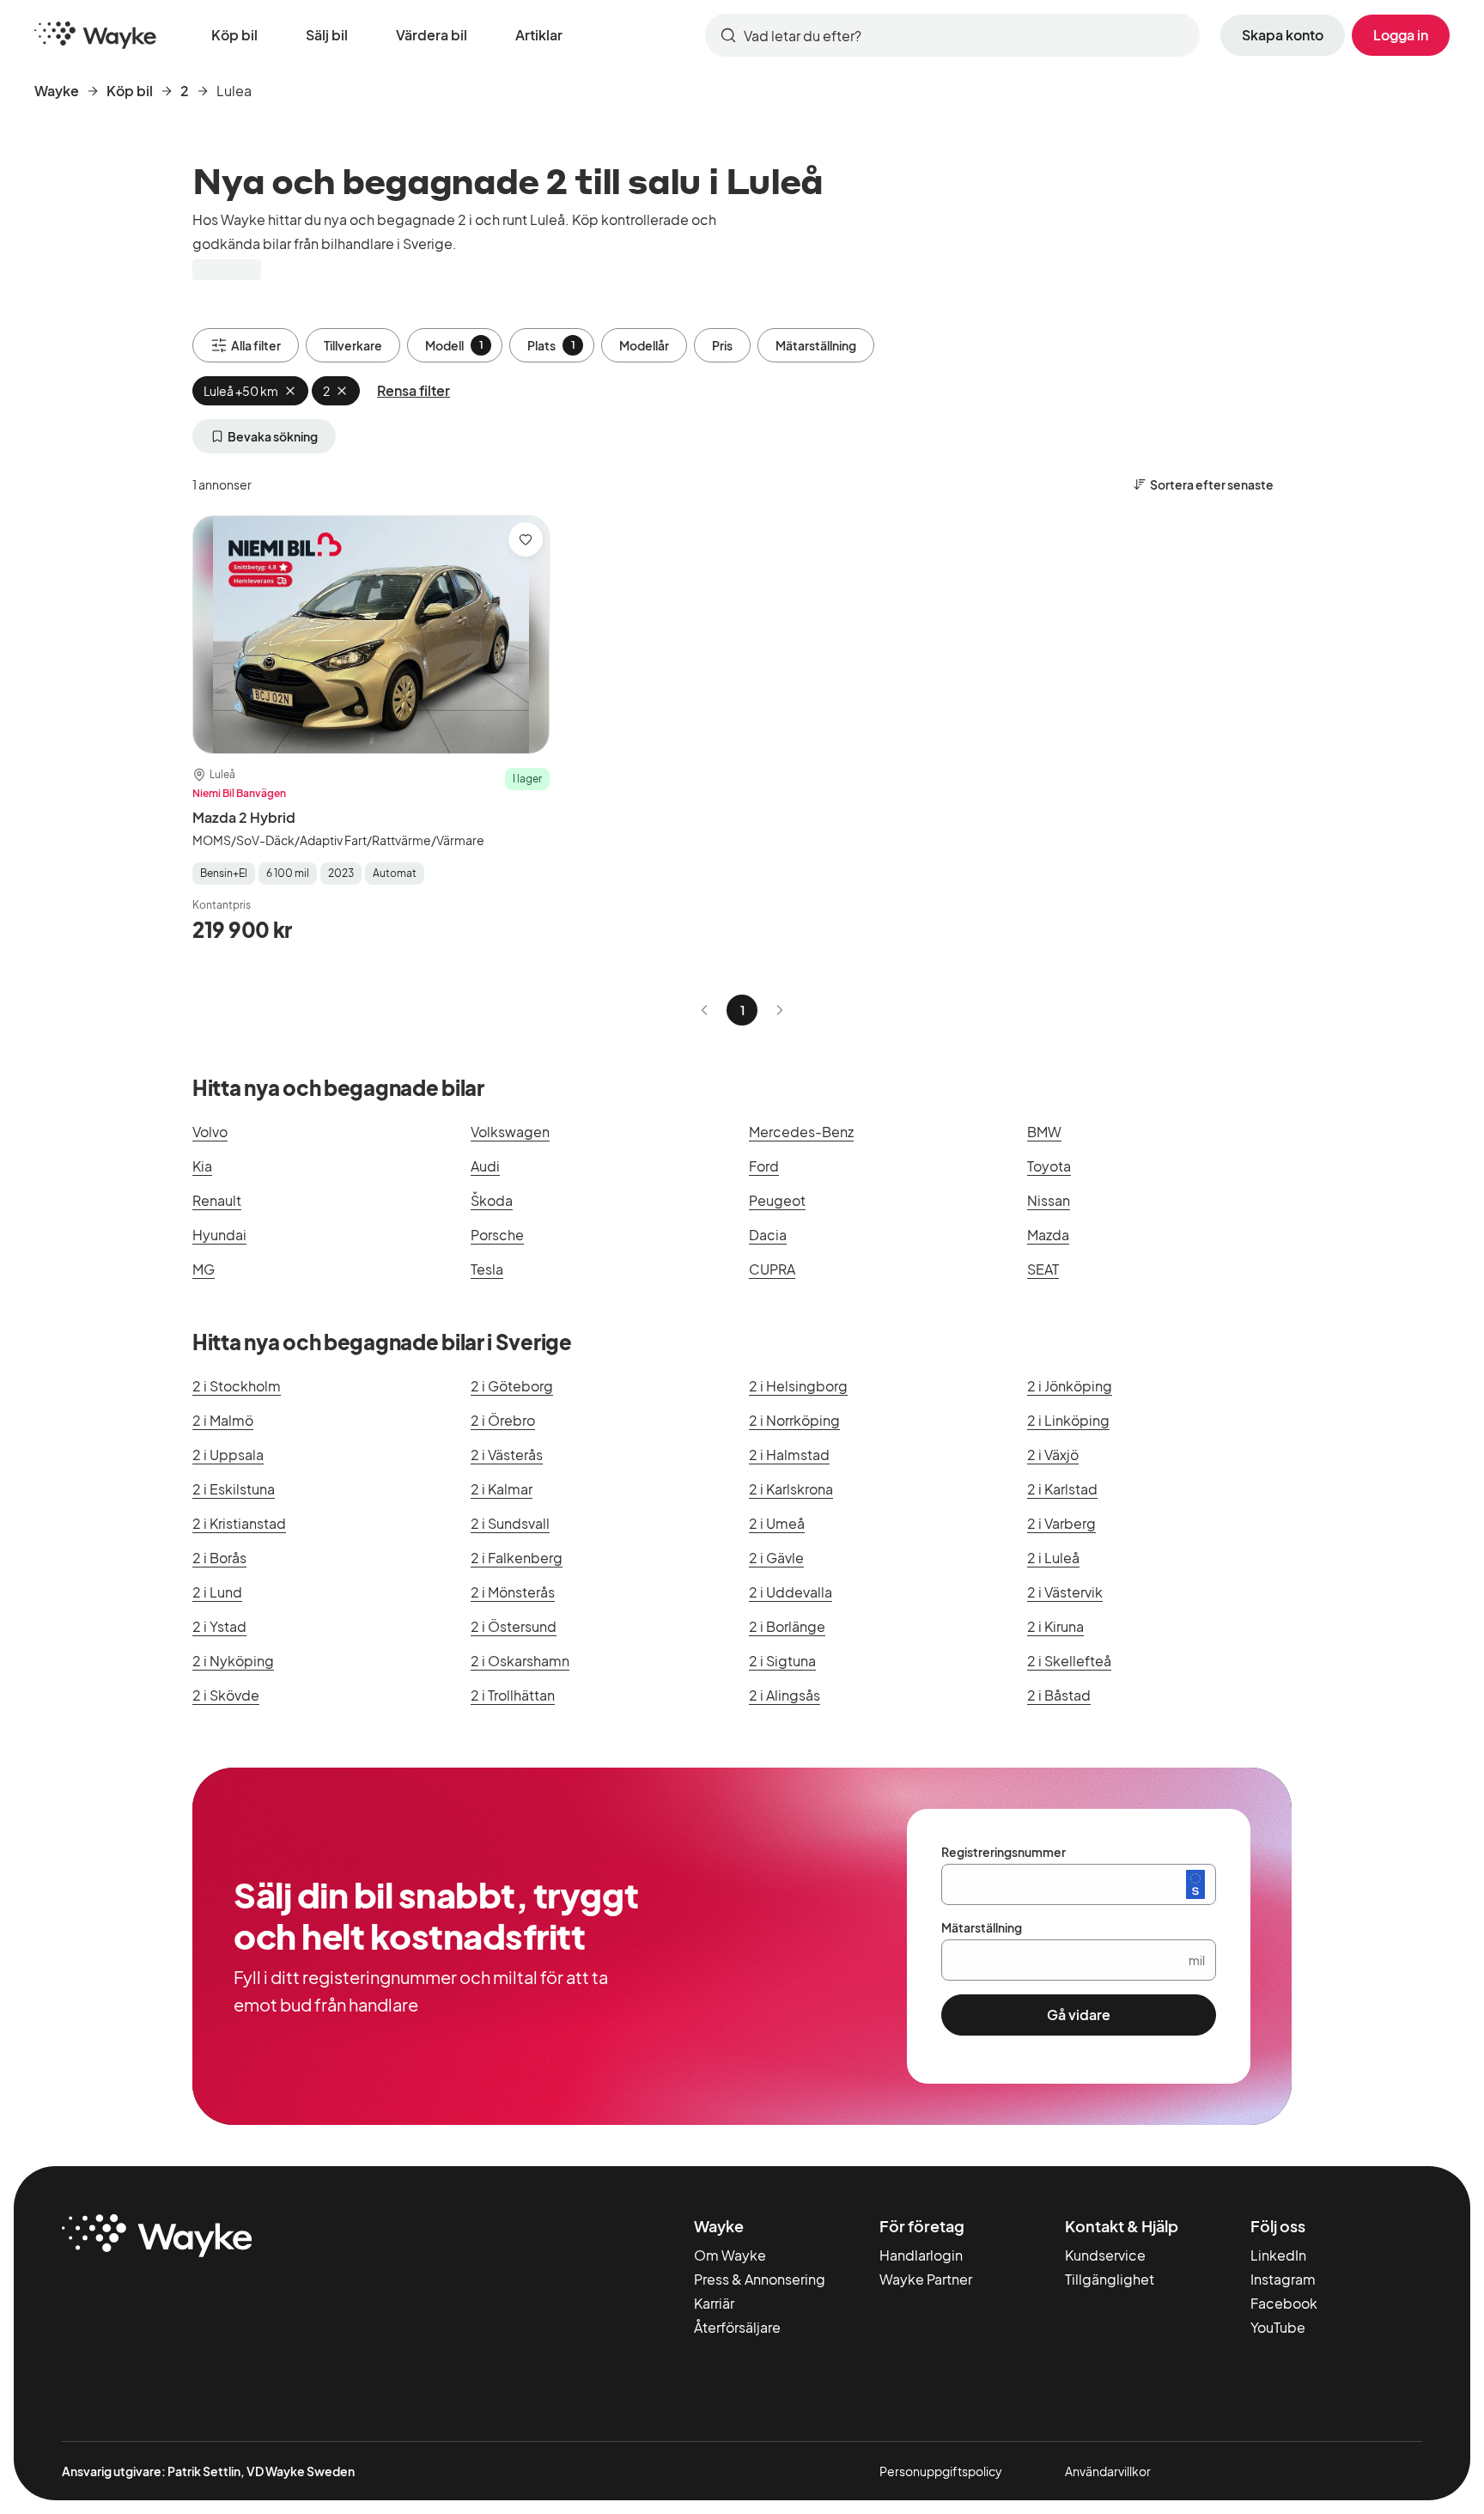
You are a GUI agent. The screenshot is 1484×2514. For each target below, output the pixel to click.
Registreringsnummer (1004, 1852)
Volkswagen (510, 1132)
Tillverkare (353, 345)
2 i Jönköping (1070, 1386)
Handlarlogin (921, 2255)
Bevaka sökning (273, 436)
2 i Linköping (1068, 1420)
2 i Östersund (514, 1626)
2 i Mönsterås (513, 1592)
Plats (551, 345)
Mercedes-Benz (801, 1132)
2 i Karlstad (1062, 1489)
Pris (722, 345)
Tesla (487, 1269)
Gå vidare (1079, 2015)
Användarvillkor (1108, 2471)
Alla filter (256, 345)
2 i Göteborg (512, 1386)
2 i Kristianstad (239, 1523)
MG (204, 1269)
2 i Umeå (777, 1523)
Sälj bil (327, 35)
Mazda (1048, 1235)
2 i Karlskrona (791, 1489)
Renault (217, 1200)
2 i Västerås (507, 1455)
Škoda (492, 1200)
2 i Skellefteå (1069, 1661)
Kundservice (1105, 2255)
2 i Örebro (503, 1420)
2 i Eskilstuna (234, 1489)
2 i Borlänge (787, 1626)
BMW (1044, 1132)
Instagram (1283, 2279)
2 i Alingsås (785, 1695)
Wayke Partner (926, 2279)
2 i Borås (219, 1558)
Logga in (1401, 35)
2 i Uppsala (228, 1455)
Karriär (714, 2303)
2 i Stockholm (237, 1386)
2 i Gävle (776, 1558)
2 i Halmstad (789, 1455)
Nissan (1049, 1200)
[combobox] (952, 35)
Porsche (497, 1235)
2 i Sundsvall (510, 1523)
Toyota (1049, 1166)
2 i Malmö (223, 1420)
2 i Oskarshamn (520, 1661)
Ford (764, 1166)
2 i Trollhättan (513, 1695)
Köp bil (234, 35)
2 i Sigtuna (782, 1661)
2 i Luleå (1053, 1558)
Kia (202, 1166)
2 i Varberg (1061, 1523)
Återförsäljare (737, 2327)
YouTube (1278, 2327)
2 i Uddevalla (791, 1592)
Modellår (644, 345)
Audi (485, 1166)
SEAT (1043, 1269)
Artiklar (539, 35)
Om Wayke (730, 2255)
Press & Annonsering (760, 2279)
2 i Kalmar (502, 1489)
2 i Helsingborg (798, 1386)
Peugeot (777, 1200)
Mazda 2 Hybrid (244, 817)
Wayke (57, 91)
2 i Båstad (1059, 1695)
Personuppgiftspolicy (941, 2471)
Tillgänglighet (1110, 2279)
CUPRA (772, 1269)
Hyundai (219, 1235)
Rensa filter (414, 390)
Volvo (210, 1132)
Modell (454, 345)
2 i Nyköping (233, 1661)
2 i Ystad (219, 1626)
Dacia (768, 1235)
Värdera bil (432, 35)
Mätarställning (816, 345)
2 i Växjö (1053, 1455)
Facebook (1284, 2303)
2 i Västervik (1065, 1592)
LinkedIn (1278, 2255)
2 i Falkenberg (517, 1558)
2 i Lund (217, 1592)
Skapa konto (1283, 35)
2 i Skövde (226, 1695)
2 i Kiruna (1055, 1626)
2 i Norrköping (794, 1420)
